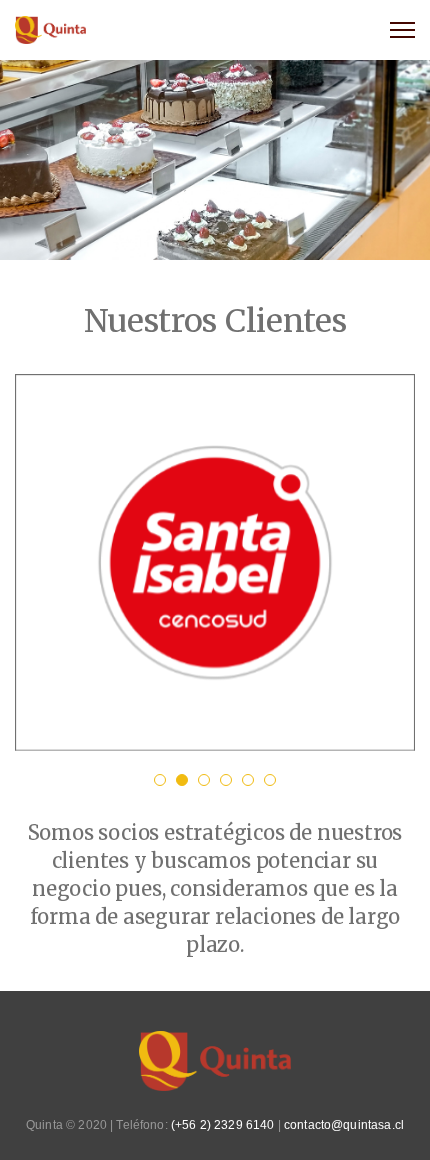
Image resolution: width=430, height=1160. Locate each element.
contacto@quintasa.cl (344, 1125)
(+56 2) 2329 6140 (223, 1125)
